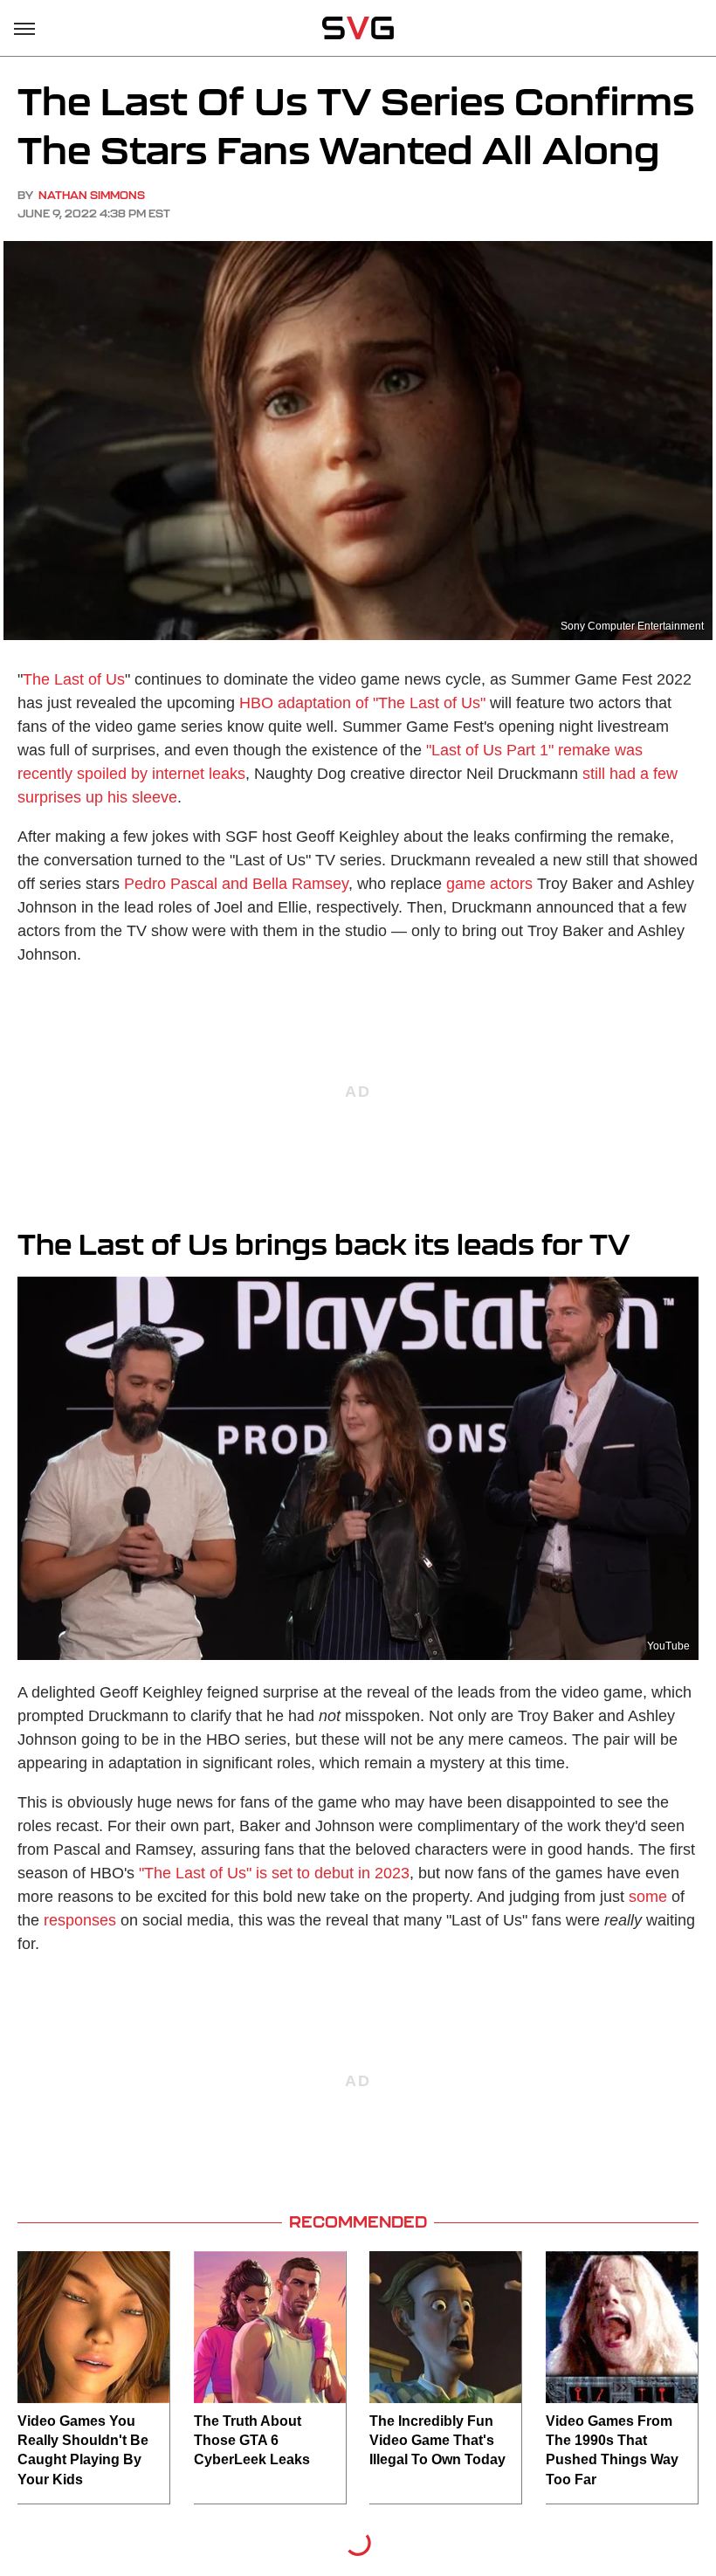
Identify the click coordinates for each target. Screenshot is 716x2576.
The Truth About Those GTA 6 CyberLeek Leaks (252, 2441)
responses (80, 1920)
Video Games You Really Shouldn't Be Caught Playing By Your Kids (83, 2450)
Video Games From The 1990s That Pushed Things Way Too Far (612, 2450)
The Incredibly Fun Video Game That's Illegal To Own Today (437, 2441)
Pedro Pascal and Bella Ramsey (236, 884)
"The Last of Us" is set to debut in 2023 (274, 1873)
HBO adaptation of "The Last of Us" (362, 703)
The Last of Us (74, 679)
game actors (489, 884)
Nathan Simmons (92, 195)
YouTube (668, 1646)
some (648, 1897)
